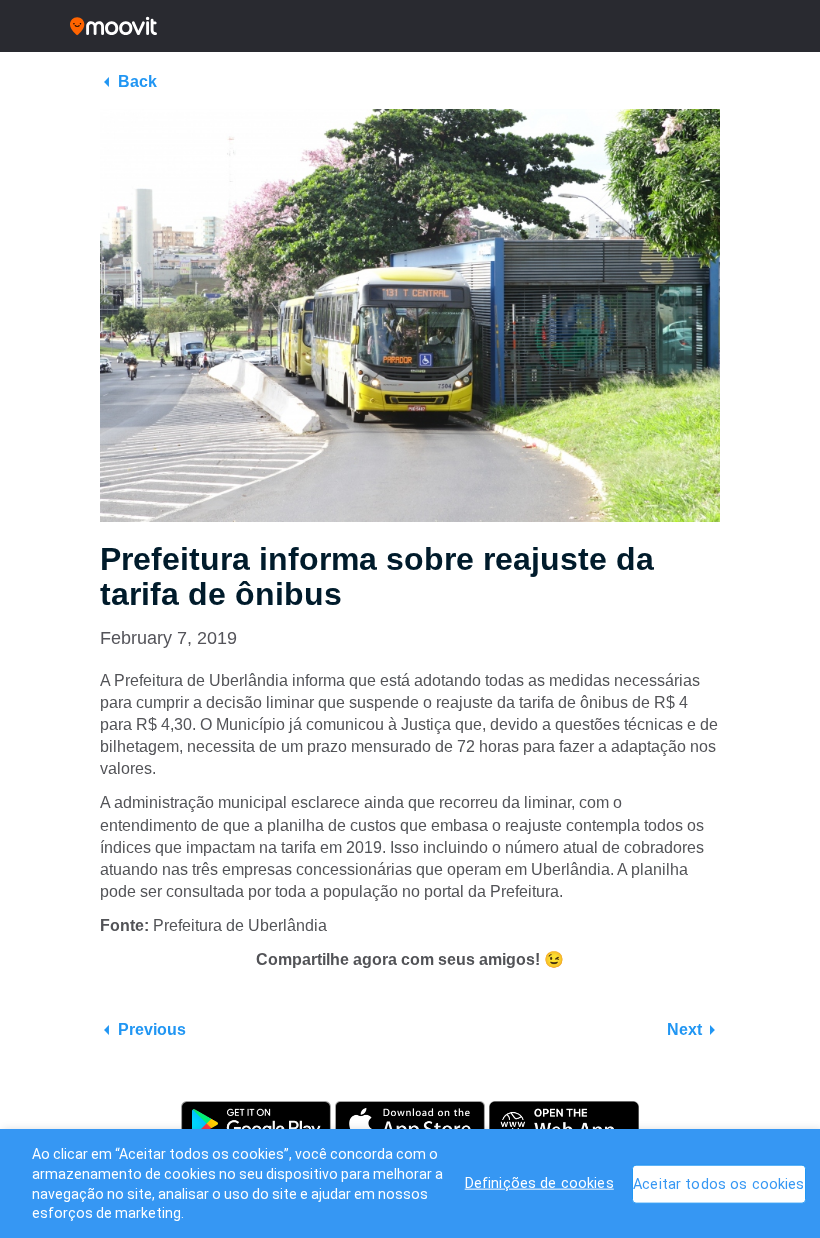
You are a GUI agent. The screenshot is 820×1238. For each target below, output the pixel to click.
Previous (152, 1029)
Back (137, 81)
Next (684, 1029)
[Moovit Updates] (410, 26)
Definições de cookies (539, 1183)
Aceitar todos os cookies (718, 1184)
